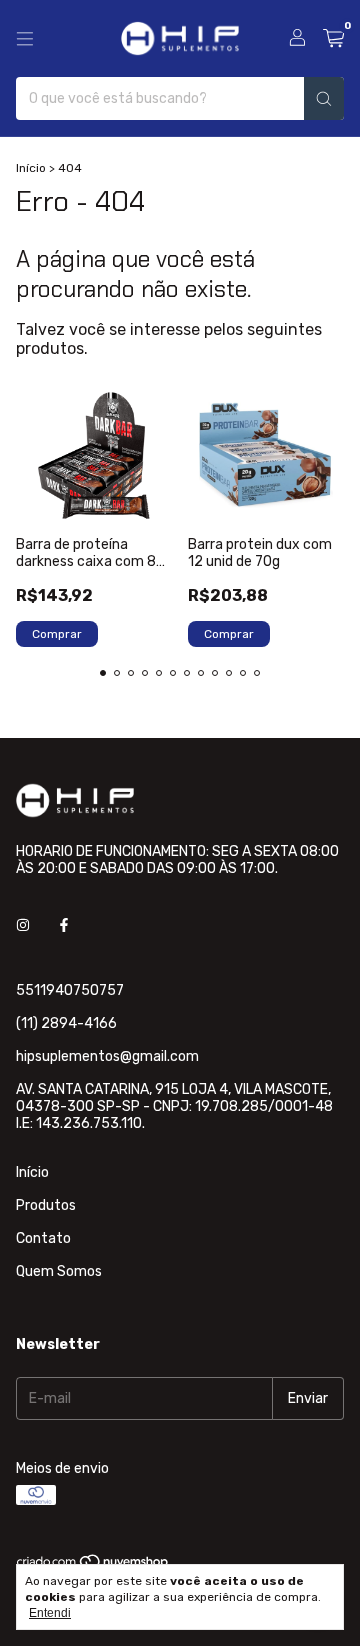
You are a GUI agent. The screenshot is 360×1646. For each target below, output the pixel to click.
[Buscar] (324, 98)
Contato (43, 1238)
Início (31, 168)
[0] (333, 39)
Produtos (46, 1205)
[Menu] (25, 39)
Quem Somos (59, 1271)
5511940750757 (70, 990)
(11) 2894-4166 (66, 1023)
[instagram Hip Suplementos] (23, 925)
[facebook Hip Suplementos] (64, 925)
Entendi (50, 1613)
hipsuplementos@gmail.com (107, 1056)
